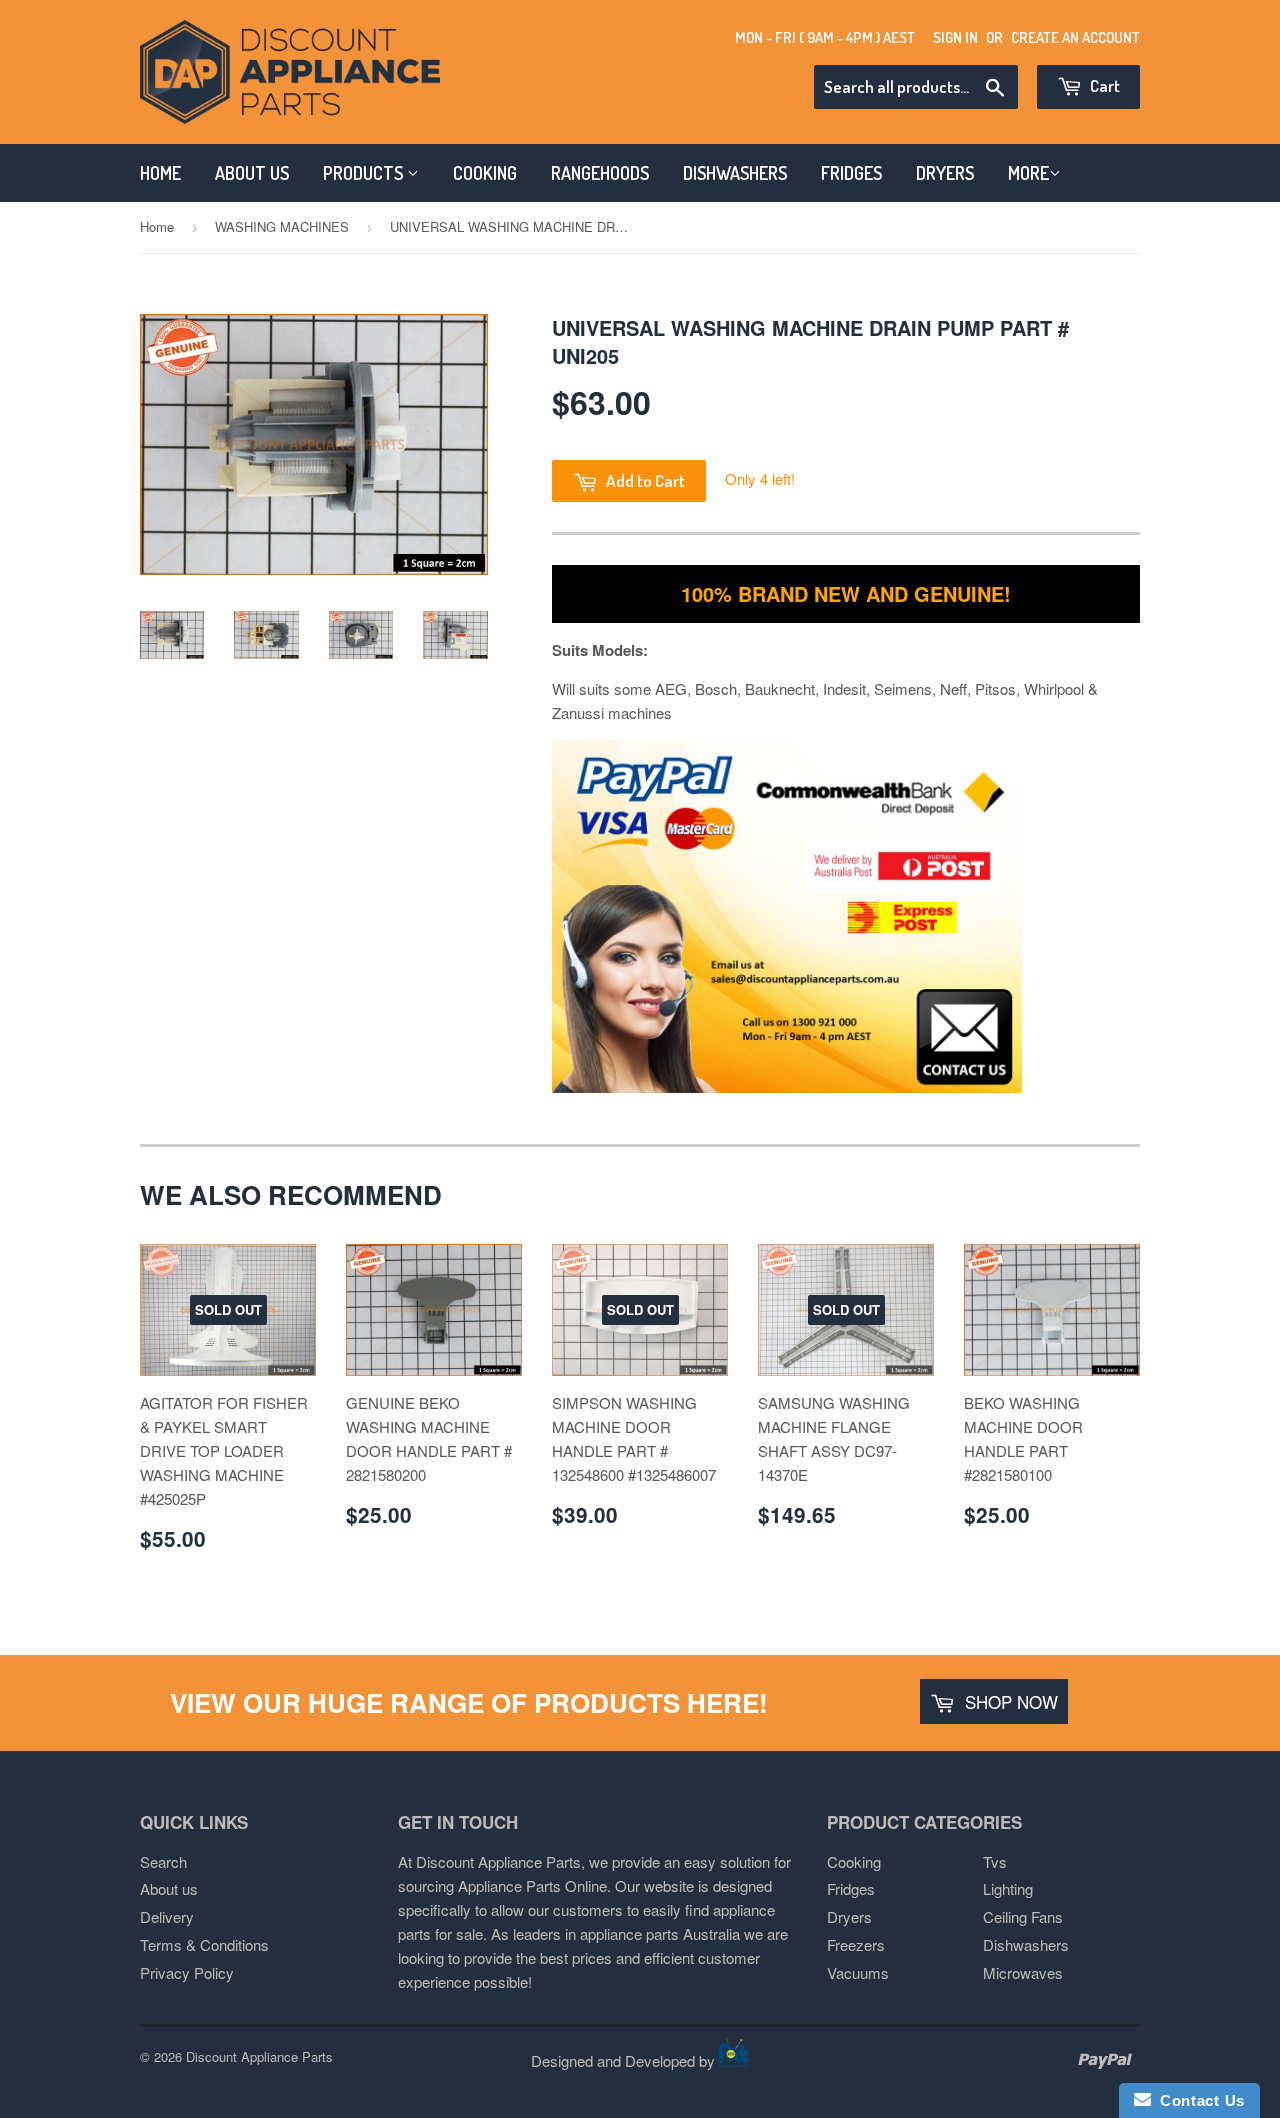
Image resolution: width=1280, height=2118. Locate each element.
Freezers (856, 1944)
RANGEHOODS (600, 173)
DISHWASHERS (735, 173)
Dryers (849, 1916)
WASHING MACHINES (282, 226)
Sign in (955, 37)
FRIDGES (851, 173)
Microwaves (1023, 1972)
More (1028, 173)
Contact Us (1198, 2100)
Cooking (854, 1861)
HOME (160, 173)
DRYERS (945, 173)
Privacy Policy (187, 1972)
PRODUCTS (365, 173)
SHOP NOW (1009, 1701)
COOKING (485, 173)
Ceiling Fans (1023, 1916)
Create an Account (1075, 37)
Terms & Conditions (204, 1944)
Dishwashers (1026, 1944)
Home (157, 226)
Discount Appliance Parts (259, 2056)
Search (163, 1861)
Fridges (851, 1888)
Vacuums (858, 1972)
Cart (1103, 85)
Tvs (995, 1861)
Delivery (167, 1916)
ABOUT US (252, 173)
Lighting (1008, 1888)
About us (169, 1888)
